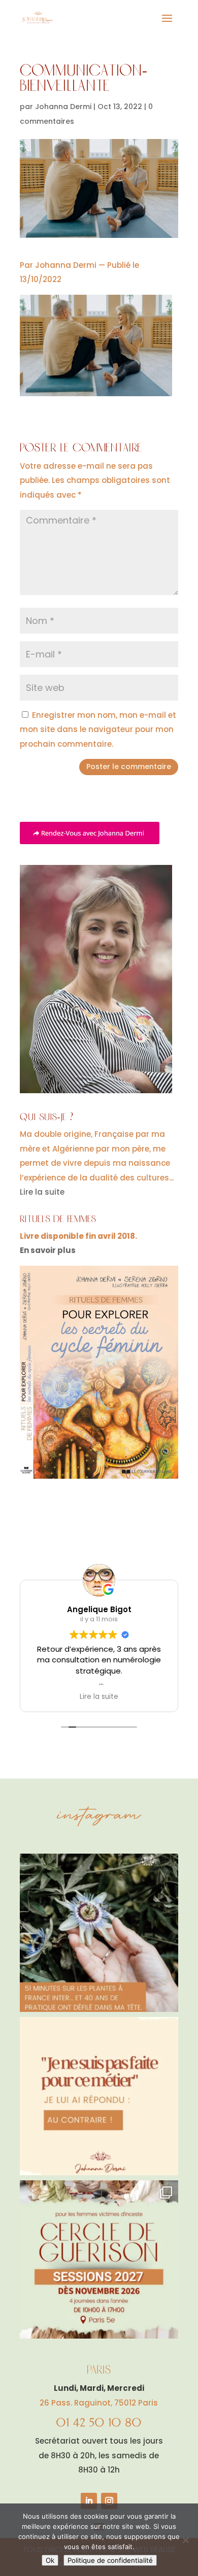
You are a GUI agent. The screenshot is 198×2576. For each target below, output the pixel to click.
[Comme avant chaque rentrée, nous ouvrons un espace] (99, 2259)
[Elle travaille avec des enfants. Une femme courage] (99, 2096)
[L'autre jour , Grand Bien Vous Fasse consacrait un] (99, 1933)
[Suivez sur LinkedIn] (89, 2501)
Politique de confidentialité (110, 2560)
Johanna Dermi (63, 107)
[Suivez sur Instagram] (109, 2501)
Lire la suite (42, 1192)
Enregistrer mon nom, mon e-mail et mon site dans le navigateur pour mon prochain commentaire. (98, 729)
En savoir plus (48, 1250)
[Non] (185, 2540)
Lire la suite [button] (99, 1697)
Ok (50, 2560)
